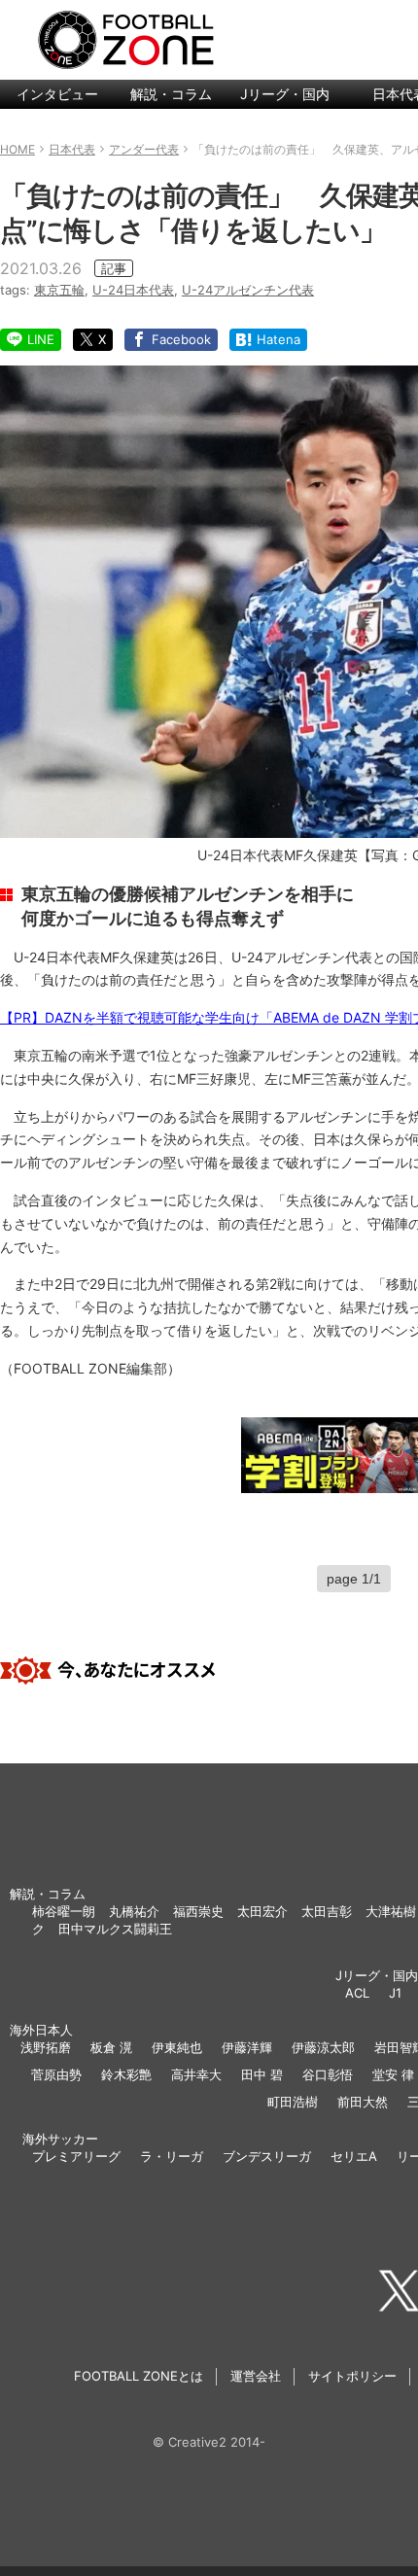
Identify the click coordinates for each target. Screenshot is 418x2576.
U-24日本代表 (133, 290)
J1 (395, 1993)
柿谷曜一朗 (64, 1911)
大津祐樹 (391, 1911)
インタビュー (57, 94)
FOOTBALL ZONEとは (139, 2376)
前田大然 (363, 2102)
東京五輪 (59, 290)
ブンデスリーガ (267, 2156)
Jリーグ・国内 (285, 94)
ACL (357, 1993)
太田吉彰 (327, 1911)
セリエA (354, 2156)
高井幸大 (196, 2074)
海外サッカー (60, 2139)
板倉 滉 (111, 2047)
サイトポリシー (352, 2376)
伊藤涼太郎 (323, 2047)
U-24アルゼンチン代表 (248, 290)
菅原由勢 (56, 2074)
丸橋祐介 (134, 1911)
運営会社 (256, 2376)
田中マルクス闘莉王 (115, 1929)
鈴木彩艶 (126, 2074)
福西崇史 (198, 1911)
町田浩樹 (293, 2102)
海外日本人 (41, 2030)
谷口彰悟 (328, 2074)
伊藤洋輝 (247, 2047)
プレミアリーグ (76, 2156)
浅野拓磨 (46, 2047)
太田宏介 (262, 1911)
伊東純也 (177, 2047)
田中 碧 (262, 2074)
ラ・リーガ (172, 2156)
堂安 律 (393, 2074)
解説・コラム (171, 94)
